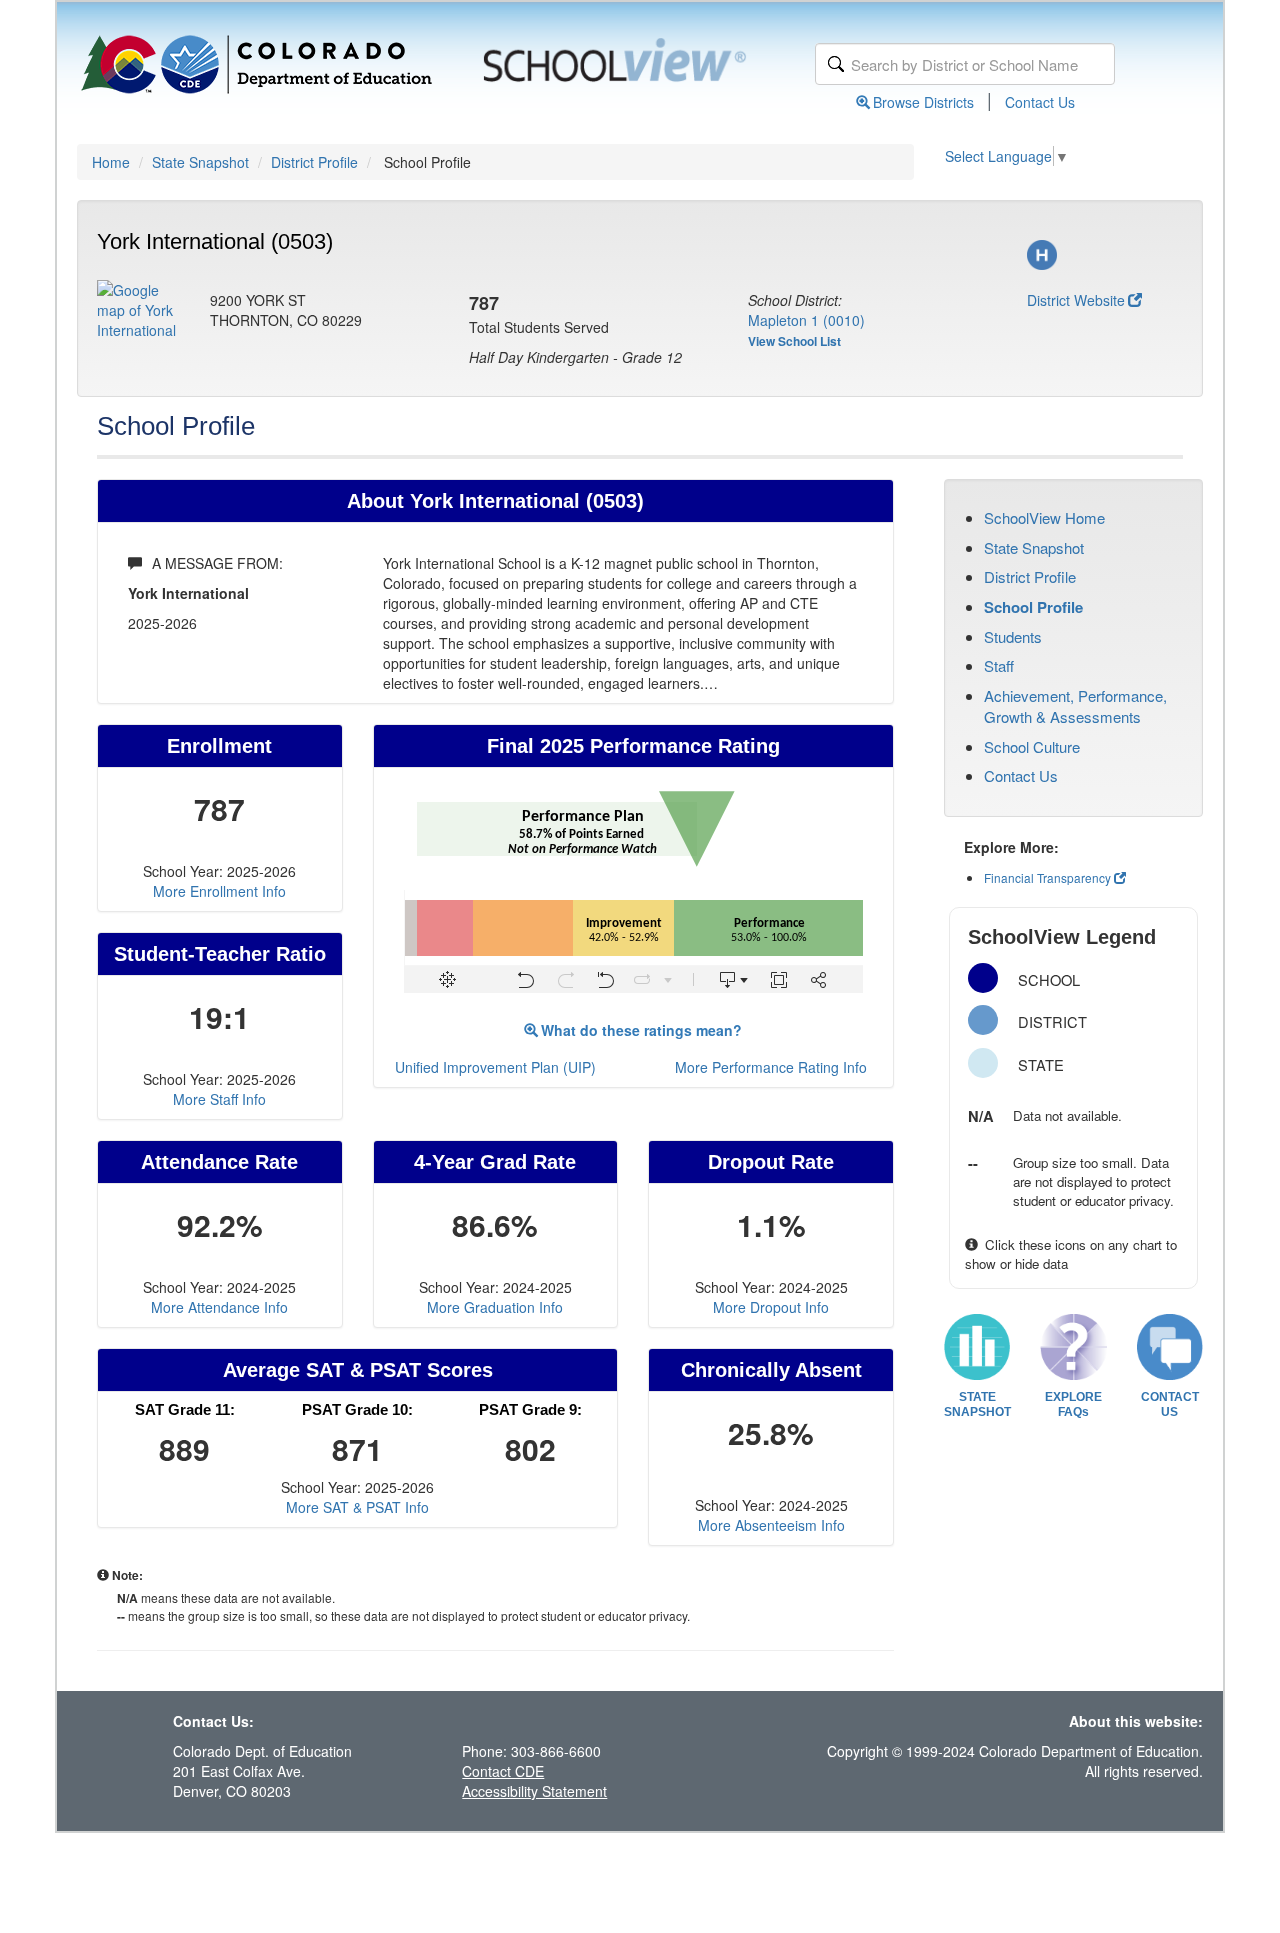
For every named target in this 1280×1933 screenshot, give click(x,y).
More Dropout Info (771, 1307)
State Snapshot (200, 162)
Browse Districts (923, 102)
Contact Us (1040, 102)
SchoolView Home (1044, 517)
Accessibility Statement (534, 1791)
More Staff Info (219, 1099)
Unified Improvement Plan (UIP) (495, 1067)
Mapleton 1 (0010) (806, 320)
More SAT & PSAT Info (357, 1507)
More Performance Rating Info (771, 1067)
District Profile (314, 162)
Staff (999, 665)
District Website (1076, 300)
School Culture (1032, 746)
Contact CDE (503, 1771)
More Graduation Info (495, 1307)
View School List (794, 341)
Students (1013, 636)
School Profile (1033, 607)
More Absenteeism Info (771, 1525)
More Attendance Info (219, 1307)
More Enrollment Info (219, 891)
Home (111, 162)
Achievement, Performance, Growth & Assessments (1075, 706)
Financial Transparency (1047, 877)
